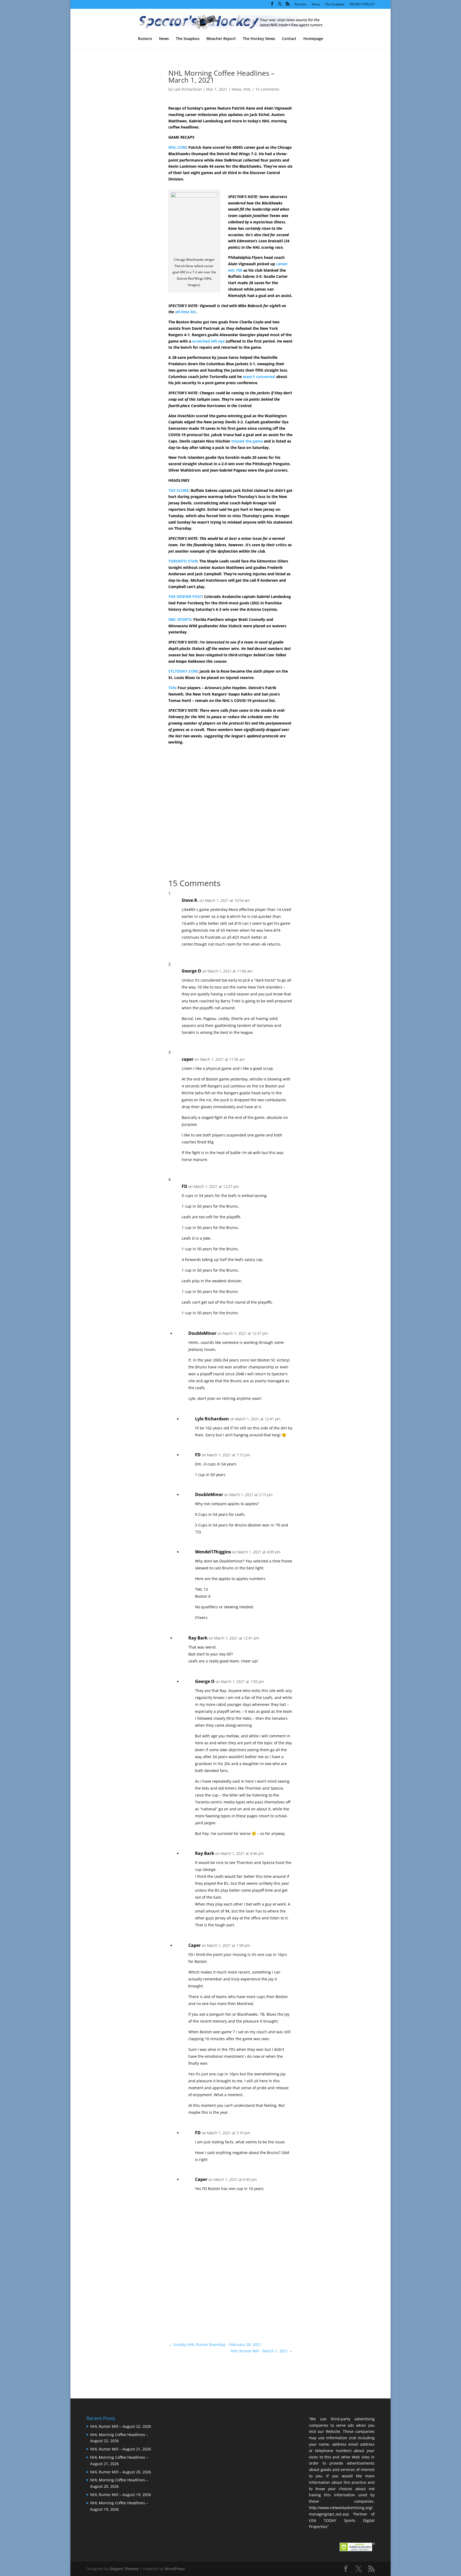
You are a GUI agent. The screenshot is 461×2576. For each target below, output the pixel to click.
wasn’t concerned (259, 377)
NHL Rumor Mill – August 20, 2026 (121, 2472)
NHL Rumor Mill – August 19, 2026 (121, 2495)
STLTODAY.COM (183, 671)
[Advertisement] (329, 162)
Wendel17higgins (213, 1552)
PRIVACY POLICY (362, 5)
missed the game (247, 441)
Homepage (313, 39)
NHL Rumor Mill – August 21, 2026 (121, 2449)
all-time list (186, 312)
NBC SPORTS (180, 619)
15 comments (267, 89)
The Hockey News (259, 39)
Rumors (301, 5)
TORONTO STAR (183, 561)
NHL (247, 89)
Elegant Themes (124, 2569)
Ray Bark (198, 1638)
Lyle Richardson (188, 89)
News (316, 5)
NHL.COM (177, 147)
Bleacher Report (221, 39)
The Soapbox (335, 5)
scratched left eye (208, 341)
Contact (289, 39)
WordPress (175, 2569)
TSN (172, 688)
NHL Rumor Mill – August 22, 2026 (121, 2426)
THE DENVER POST (185, 596)
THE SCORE (178, 490)
